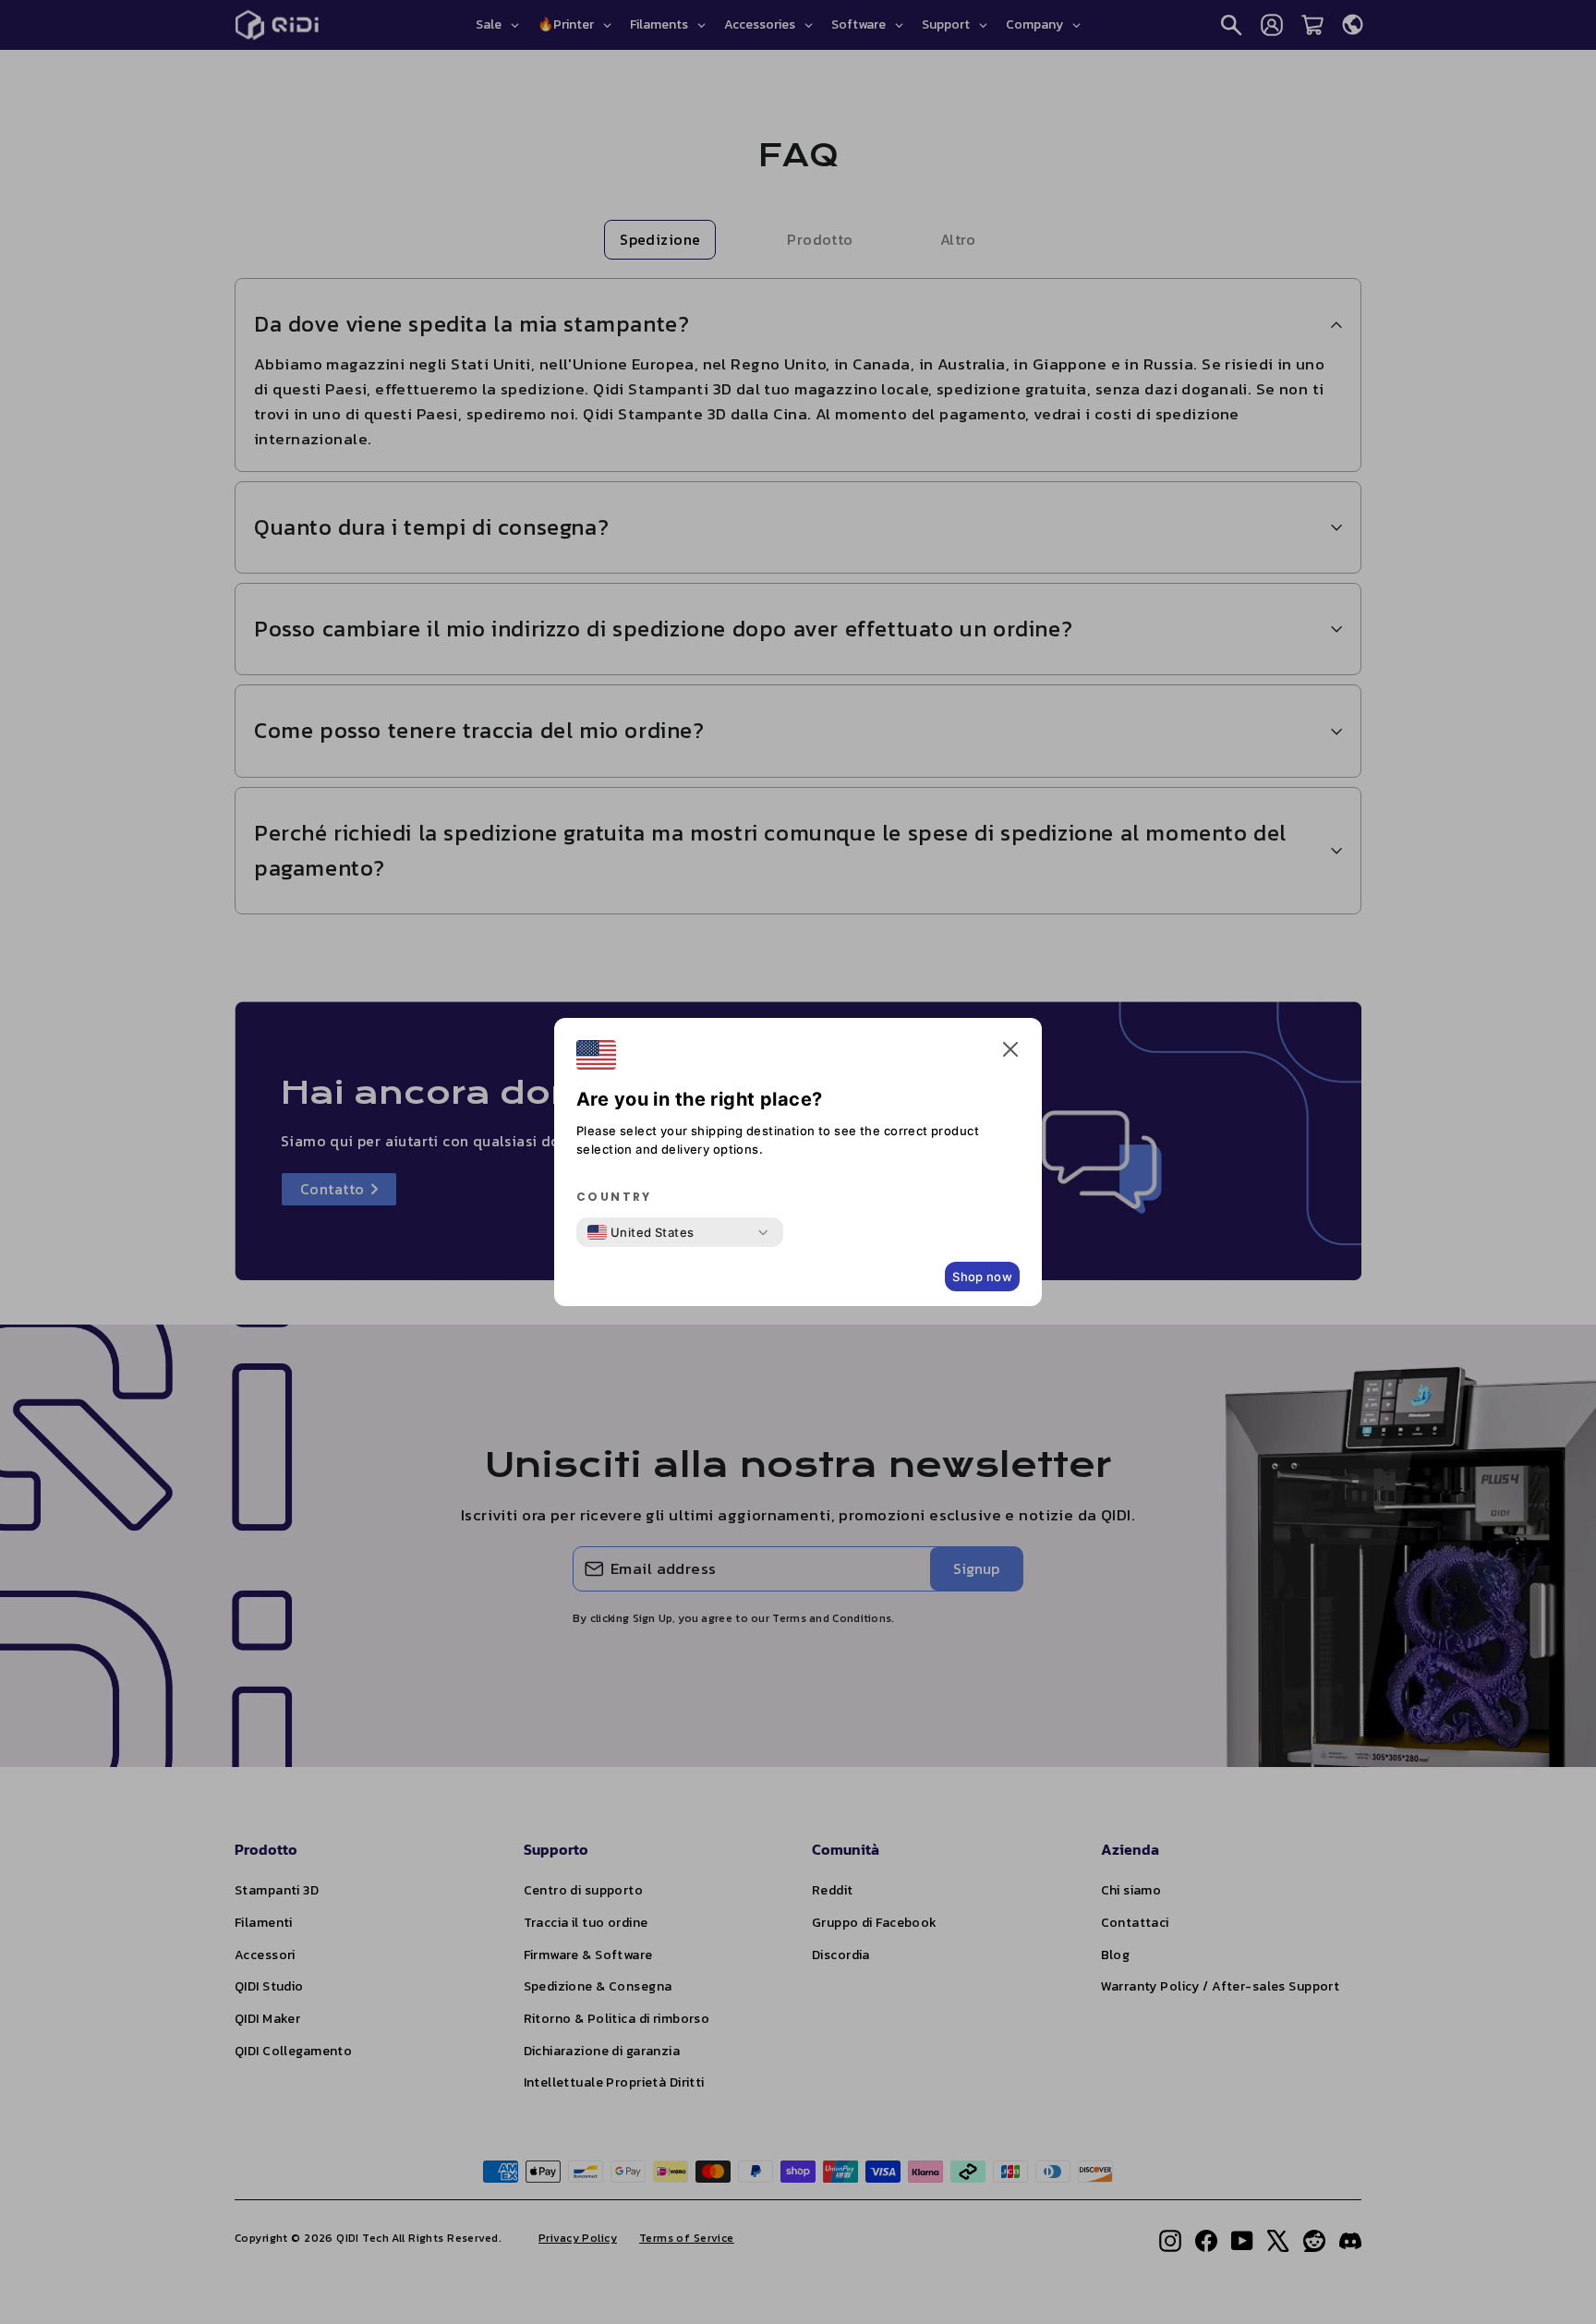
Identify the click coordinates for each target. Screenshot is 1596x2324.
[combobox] (641, 1232)
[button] (1010, 1053)
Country (614, 1197)
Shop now (982, 1277)
